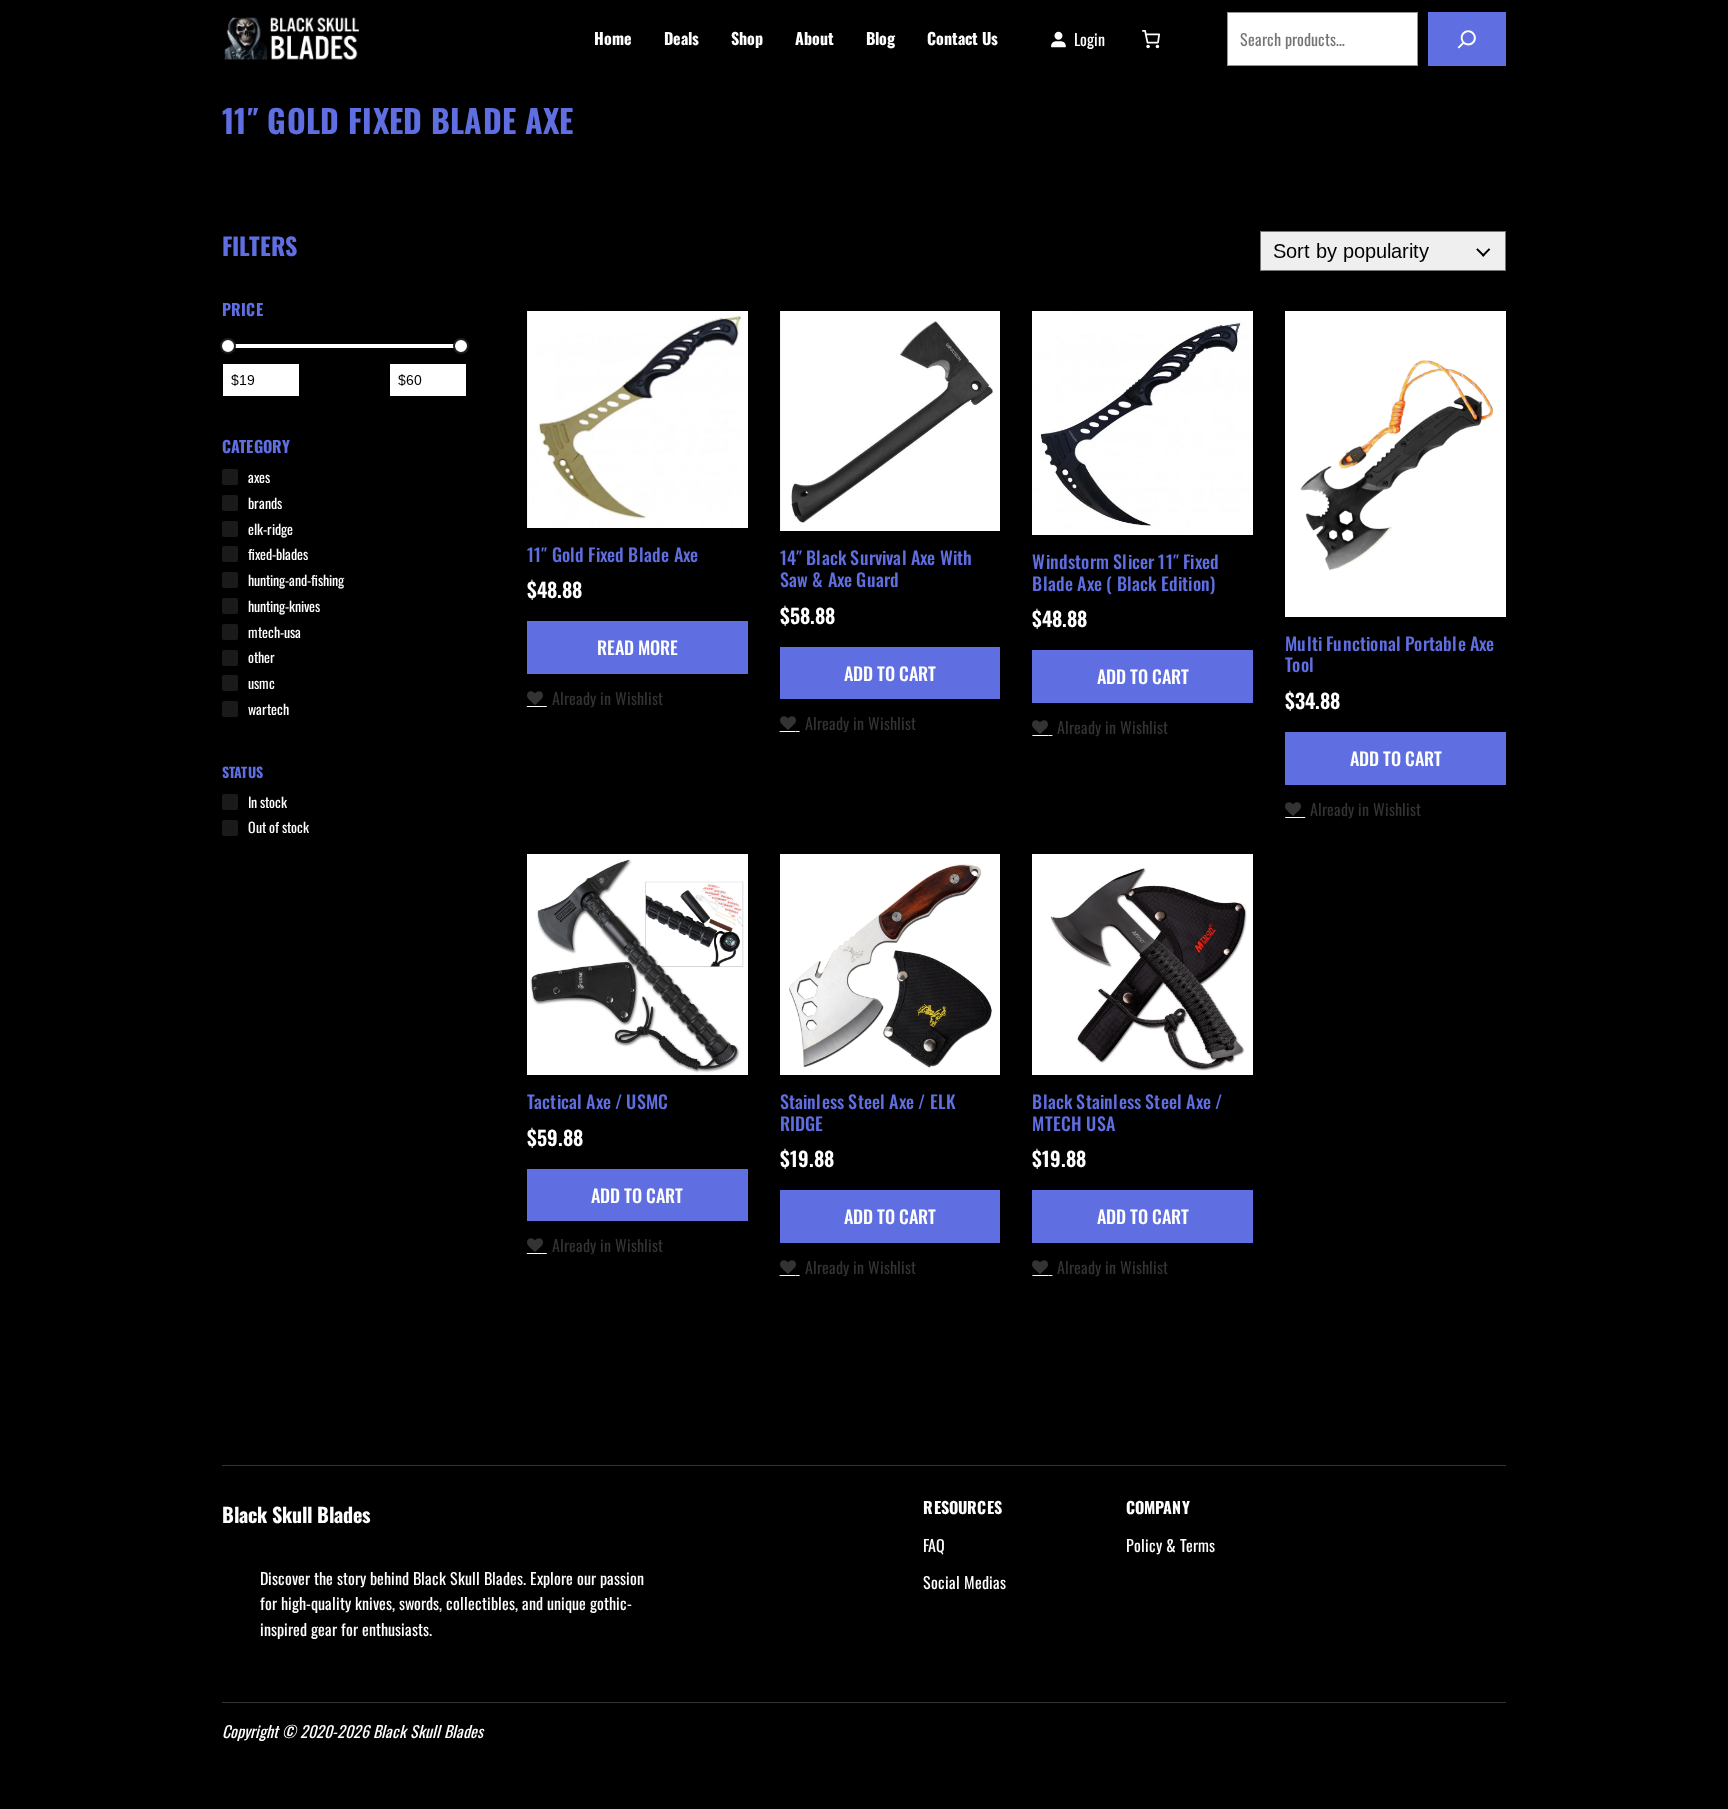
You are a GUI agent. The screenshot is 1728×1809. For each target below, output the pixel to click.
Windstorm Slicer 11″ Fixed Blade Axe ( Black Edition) (1125, 572)
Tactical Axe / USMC (597, 1102)
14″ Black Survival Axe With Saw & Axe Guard (876, 568)
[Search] (1467, 39)
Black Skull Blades (442, 39)
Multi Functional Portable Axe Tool (1389, 654)
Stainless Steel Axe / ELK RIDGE (868, 1112)
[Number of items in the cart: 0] (1151, 39)
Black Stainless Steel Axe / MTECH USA (1127, 1112)
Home (239, 153)
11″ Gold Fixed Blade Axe (612, 555)
